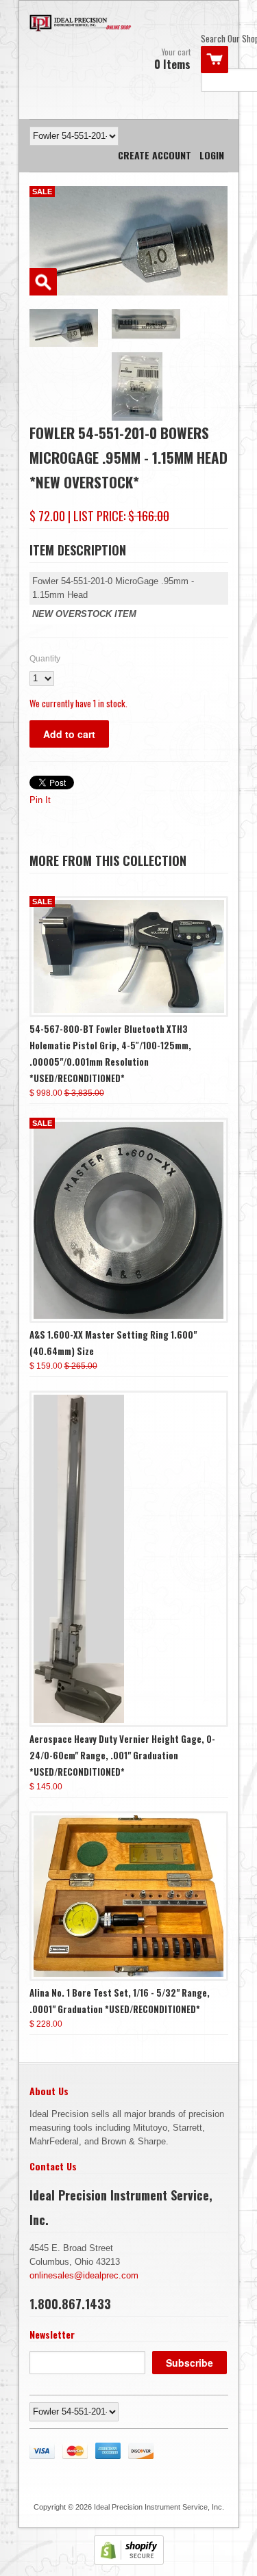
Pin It (40, 800)
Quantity (45, 659)
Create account (155, 155)
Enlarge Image (43, 282)
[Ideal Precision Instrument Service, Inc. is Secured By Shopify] (129, 2562)
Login (212, 155)
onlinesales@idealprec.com (84, 2275)
